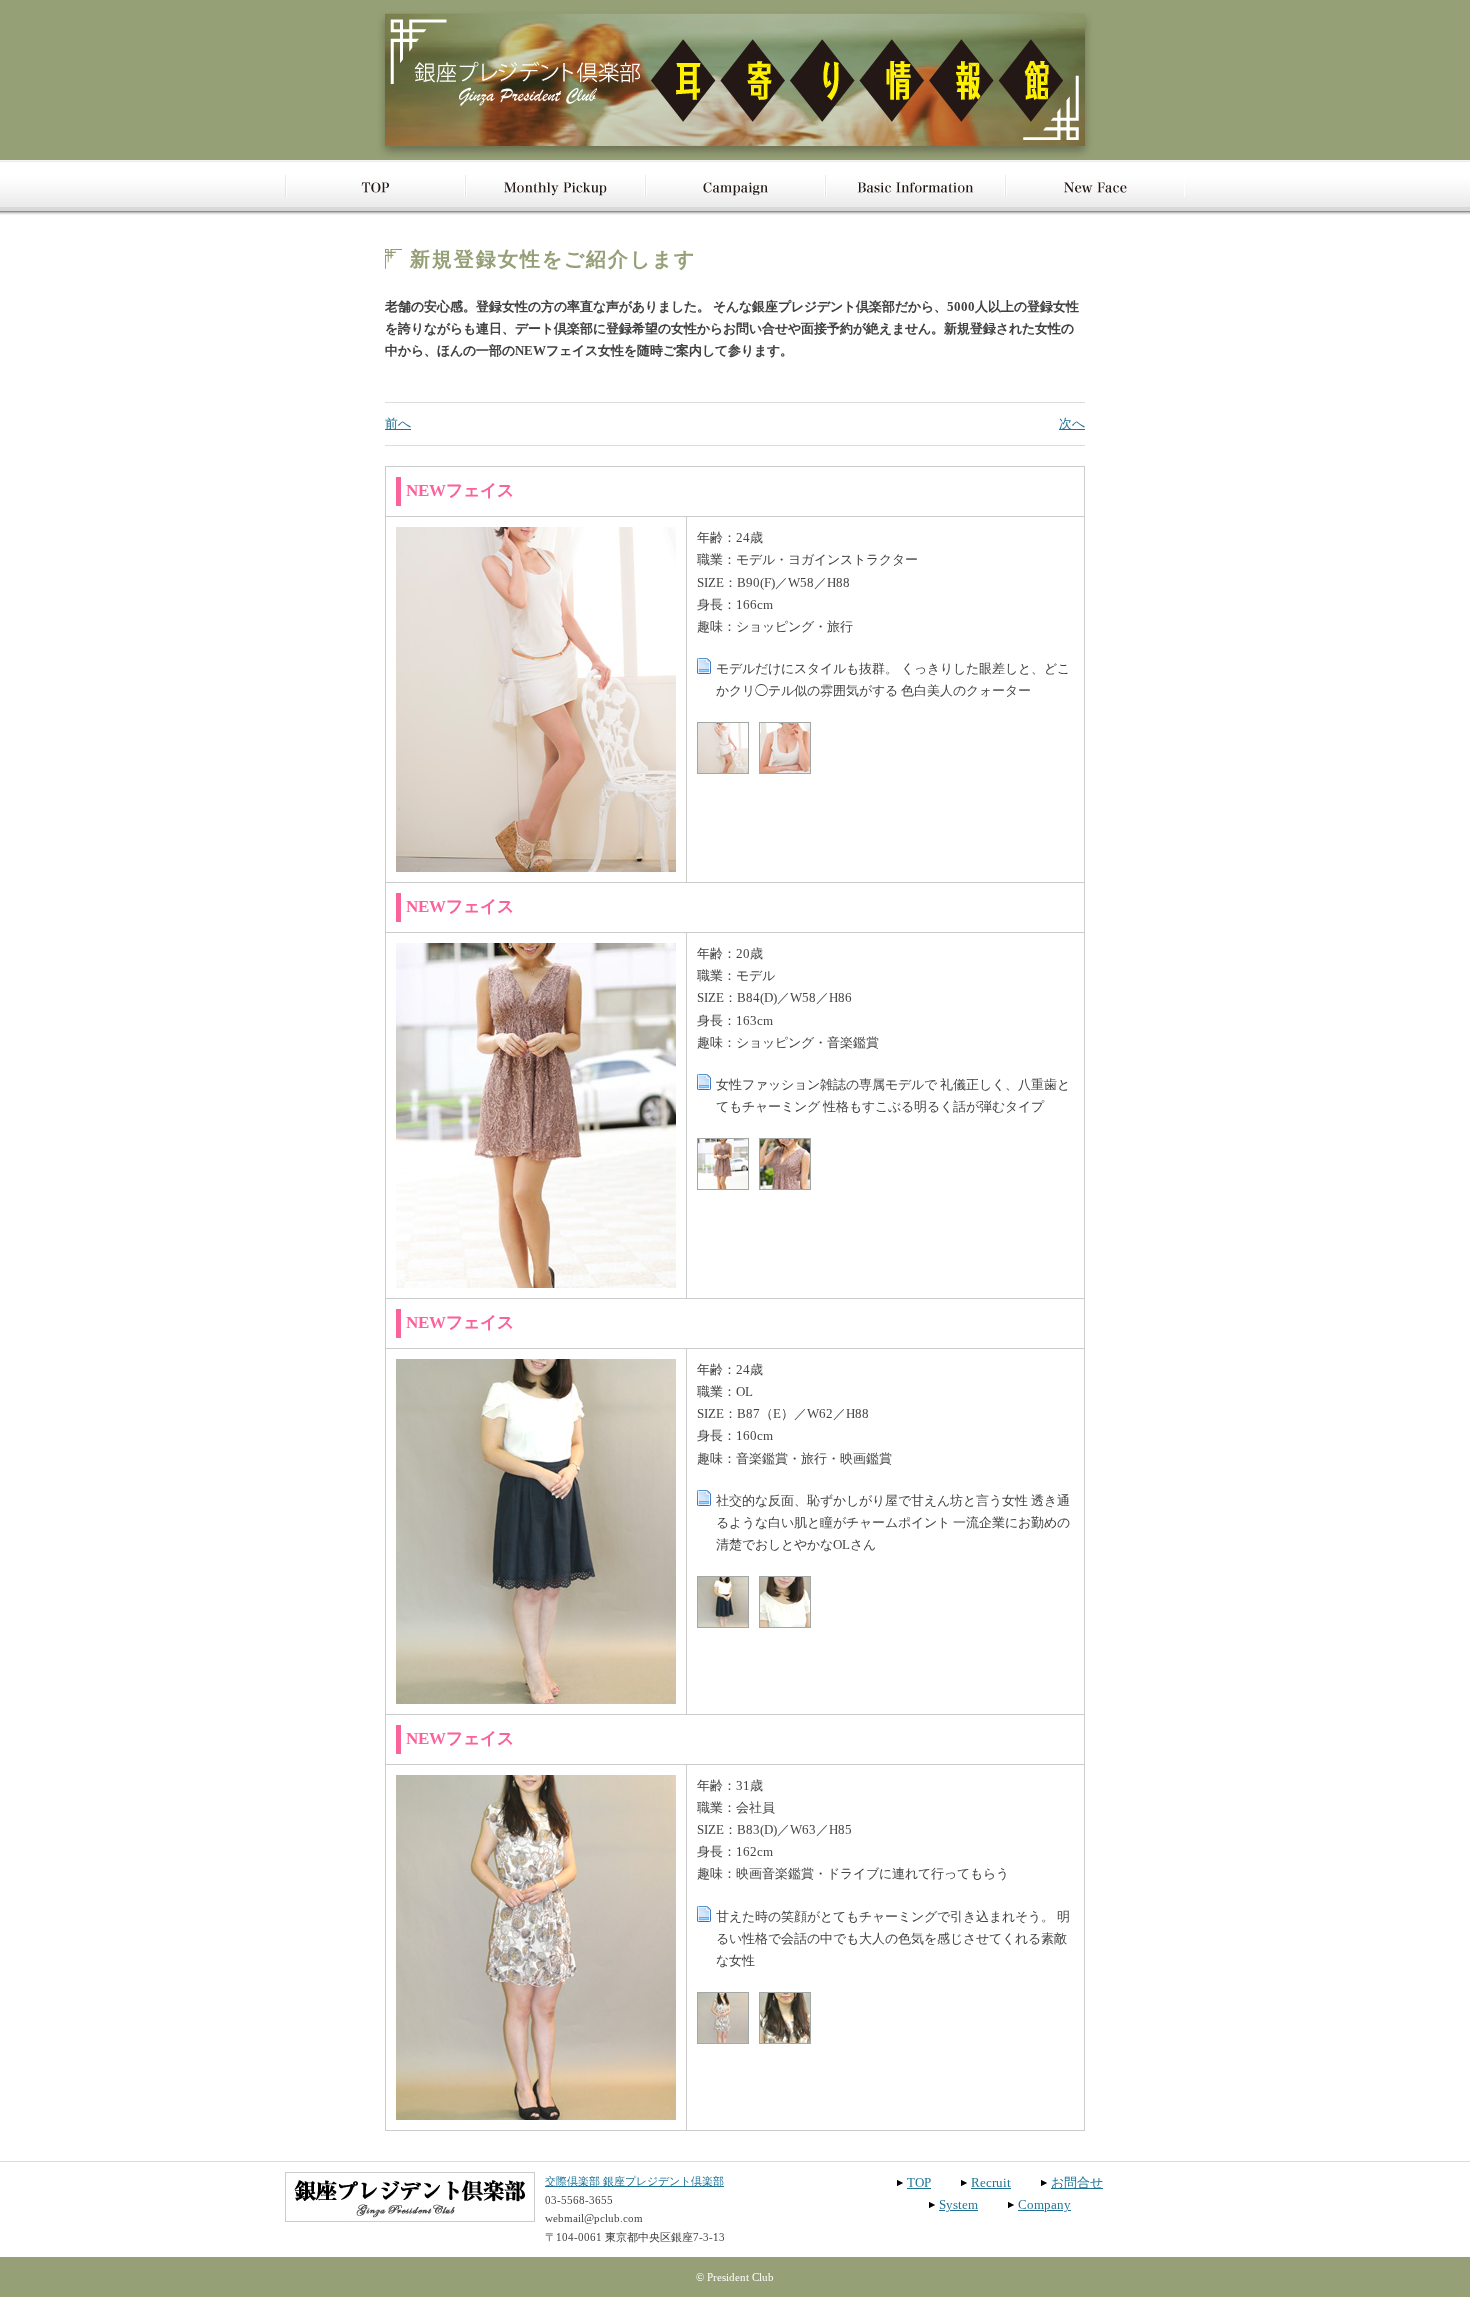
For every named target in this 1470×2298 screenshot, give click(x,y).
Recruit (991, 2182)
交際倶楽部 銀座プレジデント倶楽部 (634, 2181)
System (958, 2204)
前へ (398, 423)
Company (1044, 2204)
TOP (919, 2182)
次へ (1072, 423)
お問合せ (1077, 2182)
